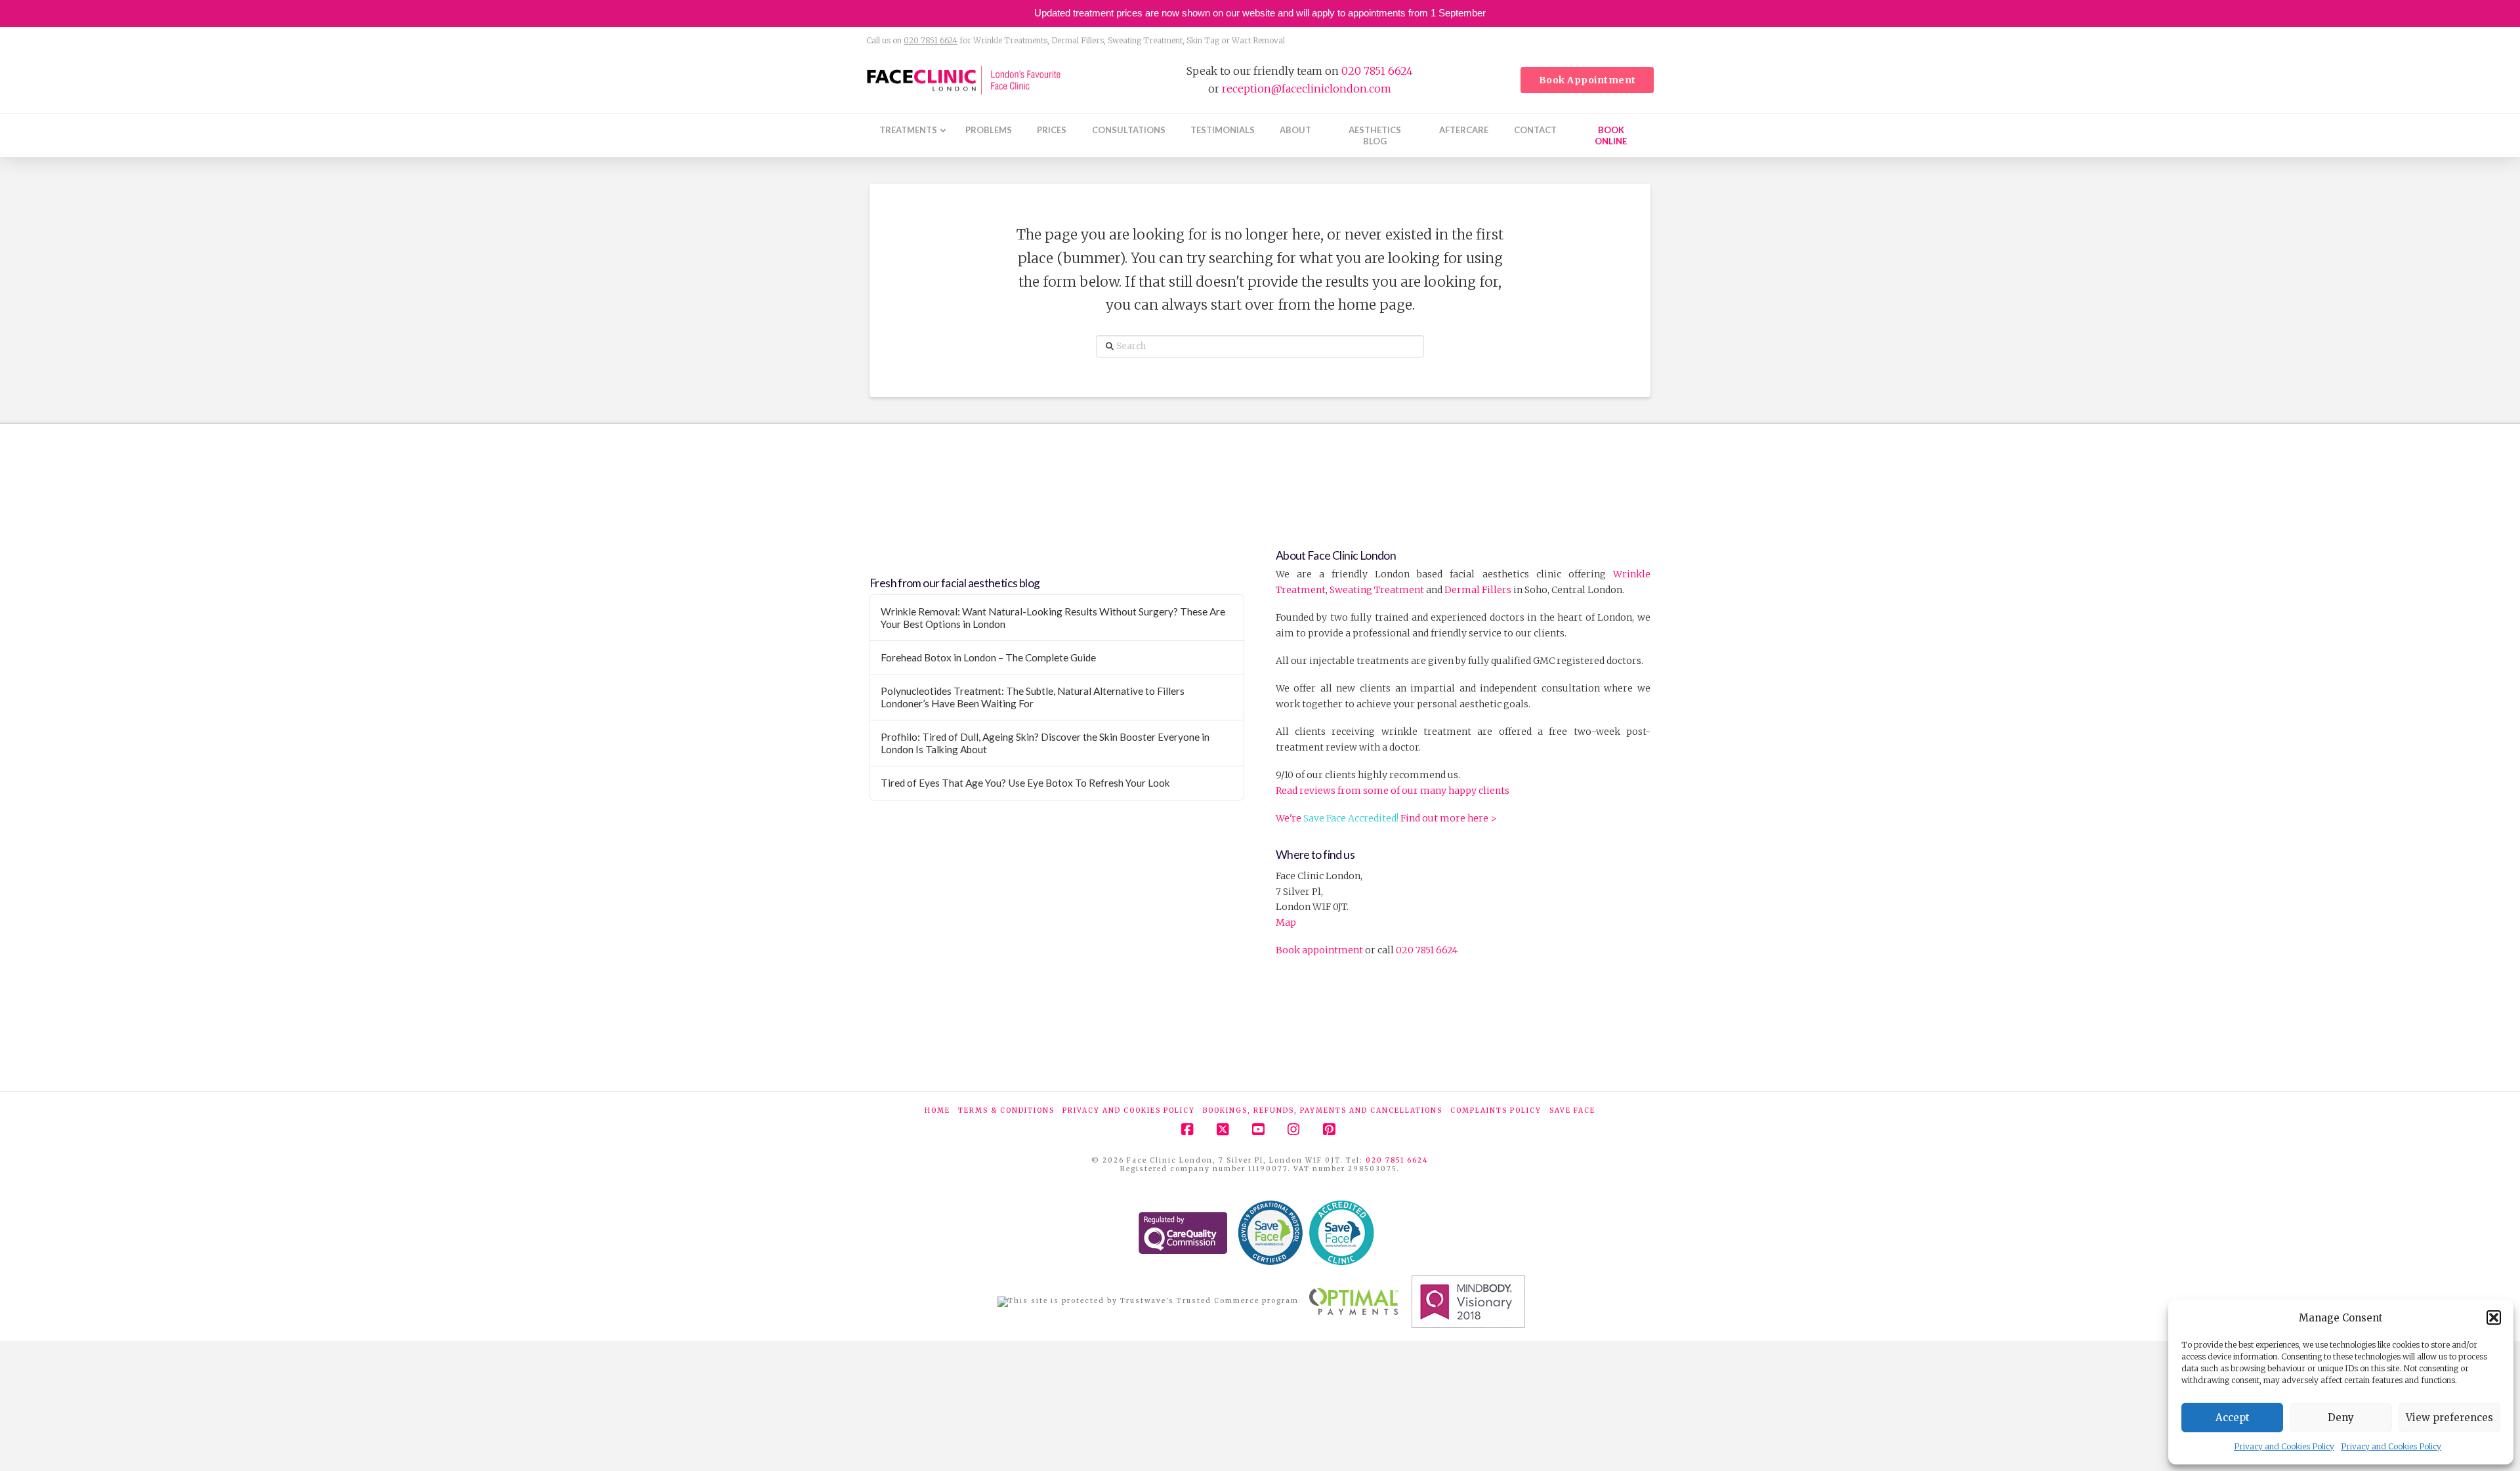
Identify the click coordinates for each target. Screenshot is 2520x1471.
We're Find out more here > (1386, 818)
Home (937, 1110)
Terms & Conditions (1006, 1110)
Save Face (1572, 1110)
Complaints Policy (1496, 1110)
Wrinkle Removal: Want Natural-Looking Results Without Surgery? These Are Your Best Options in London (1053, 618)
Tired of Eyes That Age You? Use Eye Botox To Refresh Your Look (1025, 783)
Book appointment (1319, 950)
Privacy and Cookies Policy (2284, 1446)
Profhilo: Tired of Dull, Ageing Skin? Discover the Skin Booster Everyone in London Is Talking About (1045, 743)
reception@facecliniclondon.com (1307, 89)
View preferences (2449, 1418)
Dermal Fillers (1478, 590)
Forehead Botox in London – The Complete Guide (988, 657)
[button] (2494, 1317)
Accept (2233, 1418)
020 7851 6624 (931, 40)
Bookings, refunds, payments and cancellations (1323, 1110)
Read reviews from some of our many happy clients (1393, 791)
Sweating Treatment (1377, 590)
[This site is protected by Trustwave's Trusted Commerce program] (1148, 1302)
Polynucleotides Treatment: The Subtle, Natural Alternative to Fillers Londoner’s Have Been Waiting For (1033, 697)
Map (1286, 922)
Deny (2341, 1418)
